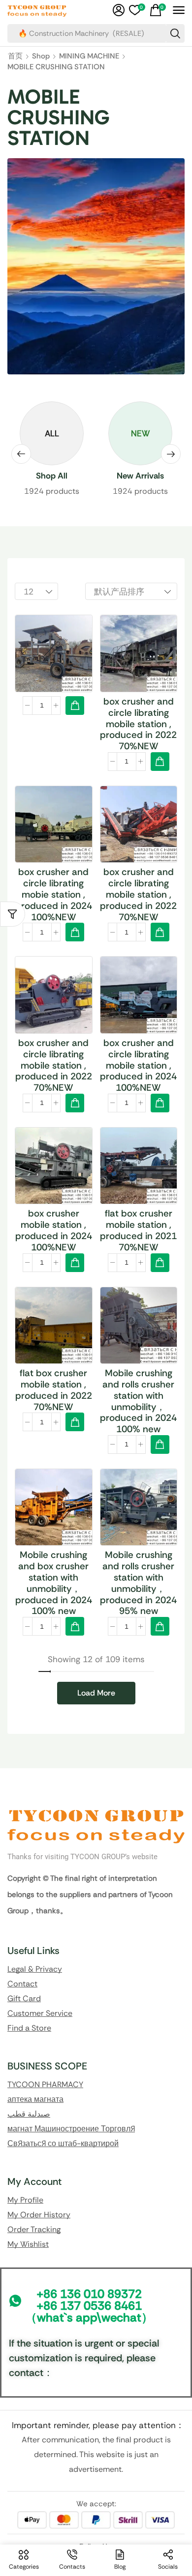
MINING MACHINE (89, 68)
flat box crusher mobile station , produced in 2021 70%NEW (138, 1242)
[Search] (175, 39)
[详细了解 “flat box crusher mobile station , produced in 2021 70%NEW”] (160, 1274)
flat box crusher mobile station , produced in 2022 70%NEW (54, 1401)
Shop (41, 68)
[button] (119, 10)
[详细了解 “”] (75, 717)
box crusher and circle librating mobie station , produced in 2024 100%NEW (54, 906)
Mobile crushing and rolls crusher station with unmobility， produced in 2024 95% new (138, 1595)
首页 (15, 68)
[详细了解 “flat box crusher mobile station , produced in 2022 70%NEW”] (75, 1434)
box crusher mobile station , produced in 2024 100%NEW (54, 1242)
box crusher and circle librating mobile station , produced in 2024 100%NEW (138, 1077)
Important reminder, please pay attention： (98, 2437)
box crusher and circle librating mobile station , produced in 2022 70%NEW (138, 736)
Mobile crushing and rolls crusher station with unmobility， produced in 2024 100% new (138, 1413)
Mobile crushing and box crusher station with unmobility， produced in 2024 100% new (54, 1595)
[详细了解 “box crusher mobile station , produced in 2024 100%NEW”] (75, 1274)
